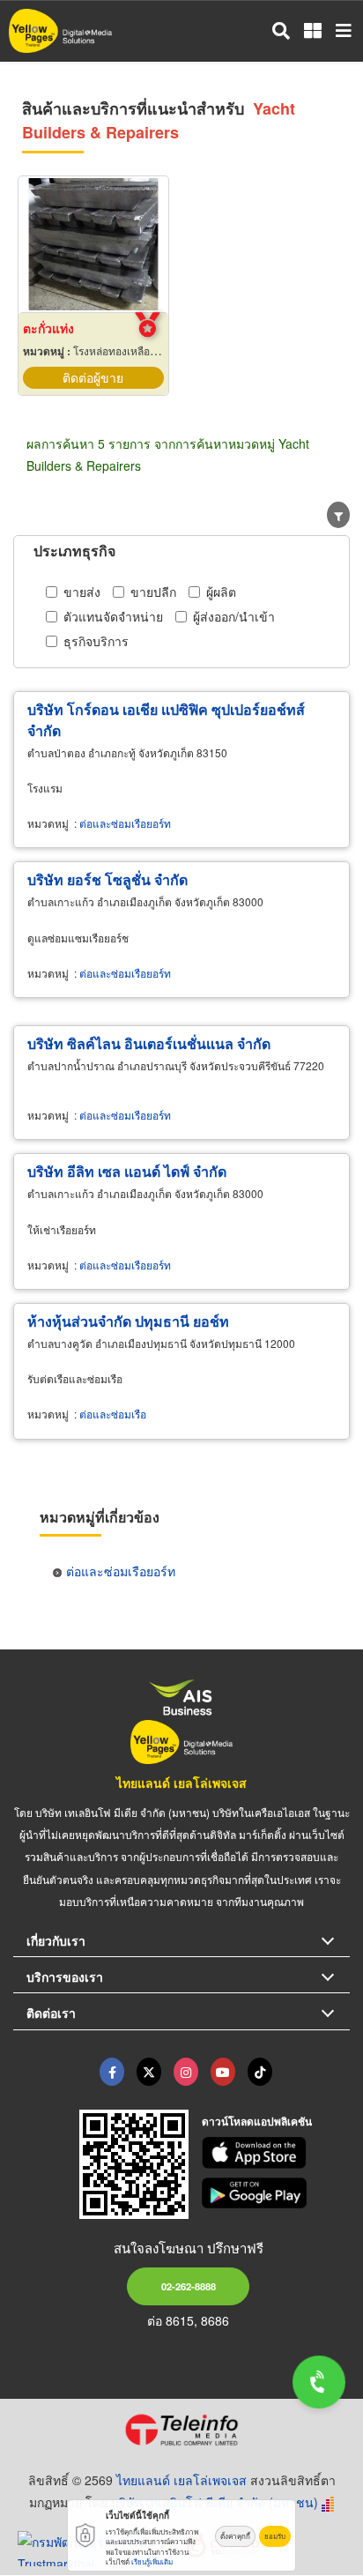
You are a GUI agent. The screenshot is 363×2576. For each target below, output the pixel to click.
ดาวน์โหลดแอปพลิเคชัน (257, 2121)
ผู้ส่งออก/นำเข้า (234, 616)
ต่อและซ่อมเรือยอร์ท (125, 823)
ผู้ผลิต (221, 592)
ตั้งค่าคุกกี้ (235, 2536)
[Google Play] (276, 2193)
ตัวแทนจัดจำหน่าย (113, 616)
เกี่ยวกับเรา (56, 1940)
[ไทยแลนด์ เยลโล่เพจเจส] (149, 2072)
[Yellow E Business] (112, 2072)
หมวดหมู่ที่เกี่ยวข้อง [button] (100, 1517)
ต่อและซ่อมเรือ (113, 1414)
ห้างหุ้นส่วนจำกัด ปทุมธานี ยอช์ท (128, 1321)
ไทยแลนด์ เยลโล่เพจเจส (181, 1783)
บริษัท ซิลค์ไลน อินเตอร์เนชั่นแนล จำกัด (149, 1043)
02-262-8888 (189, 2286)
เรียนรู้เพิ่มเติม (152, 2561)
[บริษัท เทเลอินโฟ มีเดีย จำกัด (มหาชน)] (181, 2430)
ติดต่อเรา (51, 2013)
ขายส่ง (82, 592)
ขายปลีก (153, 592)
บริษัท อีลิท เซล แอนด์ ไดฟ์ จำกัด (127, 1171)
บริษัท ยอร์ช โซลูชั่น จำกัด (107, 879)
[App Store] (276, 2153)
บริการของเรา (65, 1977)
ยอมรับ (275, 2536)
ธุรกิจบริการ (96, 641)
